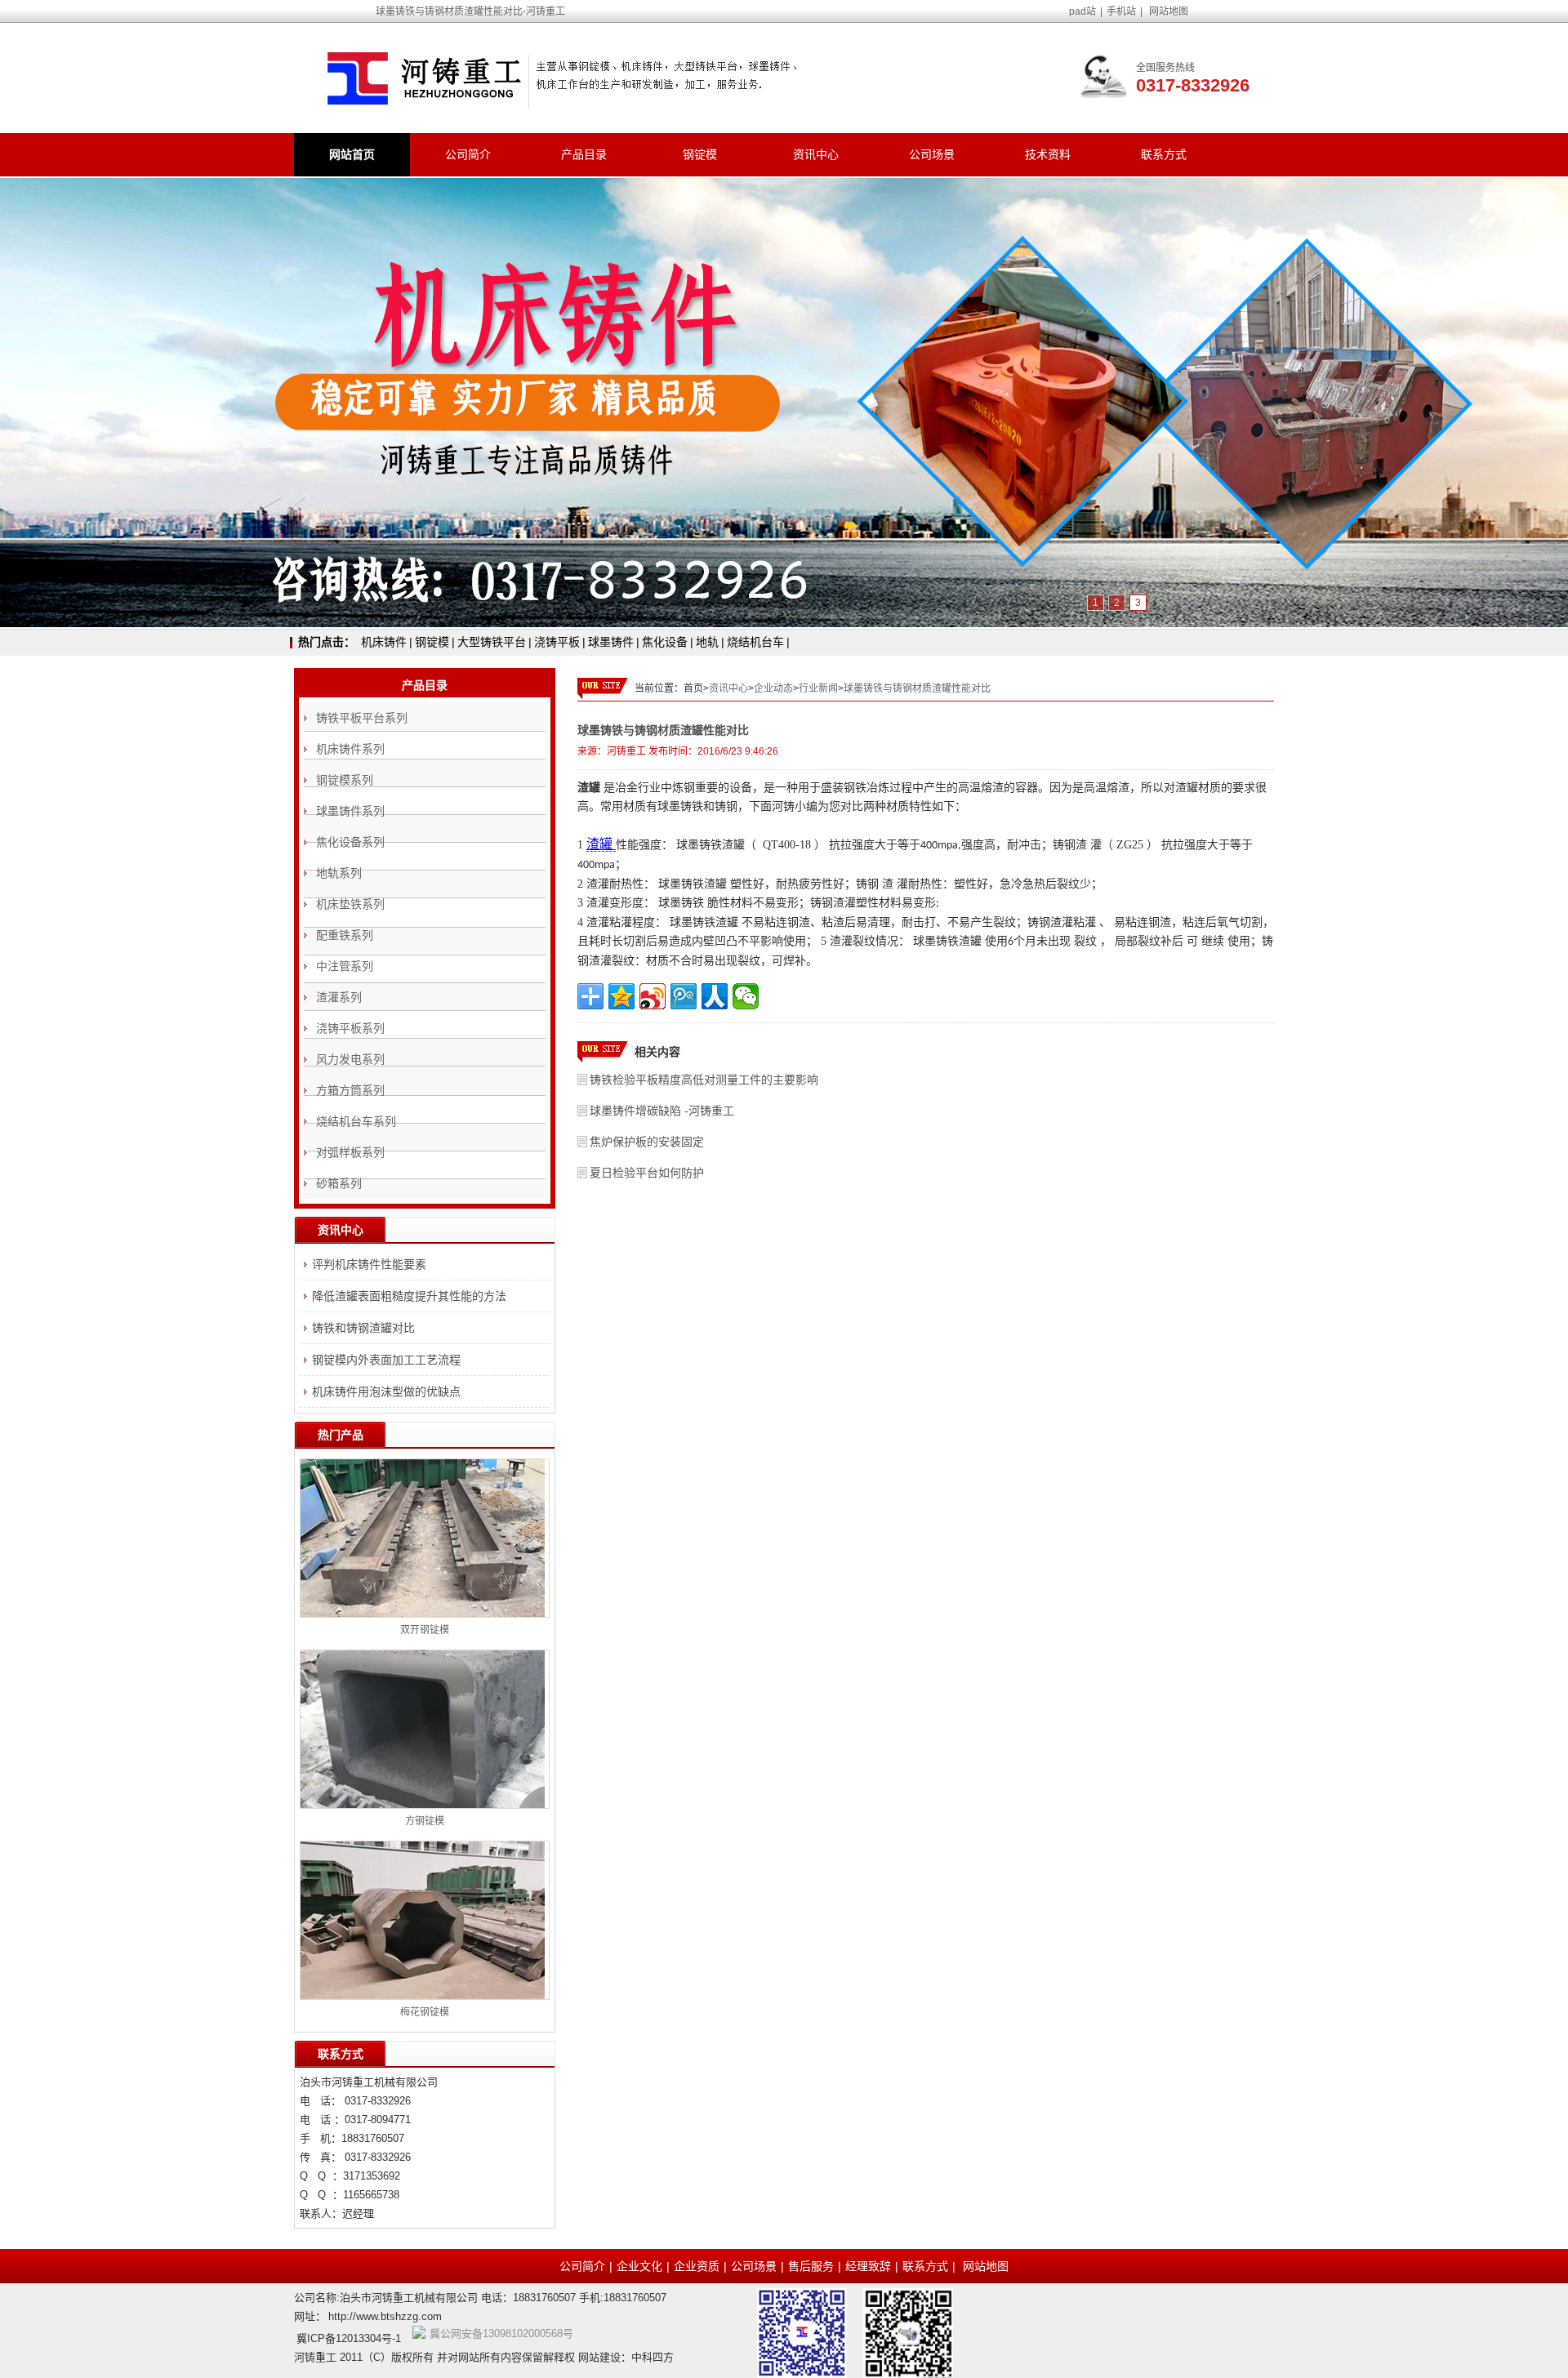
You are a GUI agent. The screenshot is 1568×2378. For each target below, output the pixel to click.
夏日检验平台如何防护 (647, 1173)
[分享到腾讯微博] (684, 996)
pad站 (1082, 11)
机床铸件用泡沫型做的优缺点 (386, 1392)
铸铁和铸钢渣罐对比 (363, 1328)
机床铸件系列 (350, 749)
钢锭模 (700, 154)
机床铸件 (384, 642)
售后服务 (811, 2266)
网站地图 (1169, 11)
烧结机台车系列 (356, 1121)
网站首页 (352, 154)
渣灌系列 (339, 997)
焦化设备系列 (350, 842)
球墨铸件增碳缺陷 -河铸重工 (662, 1111)
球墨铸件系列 (350, 811)
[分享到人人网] (715, 996)
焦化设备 (665, 642)
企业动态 (773, 688)
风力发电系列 (350, 1059)
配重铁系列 (345, 935)
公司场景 (932, 154)
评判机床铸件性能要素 (369, 1264)
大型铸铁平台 (492, 642)
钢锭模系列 (345, 780)
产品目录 (584, 154)
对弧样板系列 (350, 1152)
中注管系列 (345, 966)
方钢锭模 (425, 1821)
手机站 (1121, 11)
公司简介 (468, 154)
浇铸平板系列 (350, 1028)
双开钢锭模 (425, 1630)
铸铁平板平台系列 (362, 718)
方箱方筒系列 (350, 1090)
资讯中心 (816, 154)
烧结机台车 (755, 642)
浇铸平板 (557, 642)
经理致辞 (868, 2266)
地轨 (707, 642)
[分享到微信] (746, 996)
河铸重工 (626, 751)
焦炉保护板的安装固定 (647, 1142)
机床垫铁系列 (350, 904)
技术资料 (1048, 154)
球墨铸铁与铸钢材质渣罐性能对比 (917, 688)
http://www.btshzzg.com (385, 2316)
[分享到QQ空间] (621, 996)
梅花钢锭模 (425, 2012)
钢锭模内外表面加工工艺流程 (386, 1360)
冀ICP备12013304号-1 (349, 2338)
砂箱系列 (339, 1183)
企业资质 (697, 2266)
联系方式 (1164, 154)
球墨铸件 (611, 642)
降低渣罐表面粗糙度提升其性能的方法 (409, 1296)
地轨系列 (339, 873)
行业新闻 (818, 688)
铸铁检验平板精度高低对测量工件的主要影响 (704, 1080)
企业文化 (639, 2266)
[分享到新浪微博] (653, 996)
